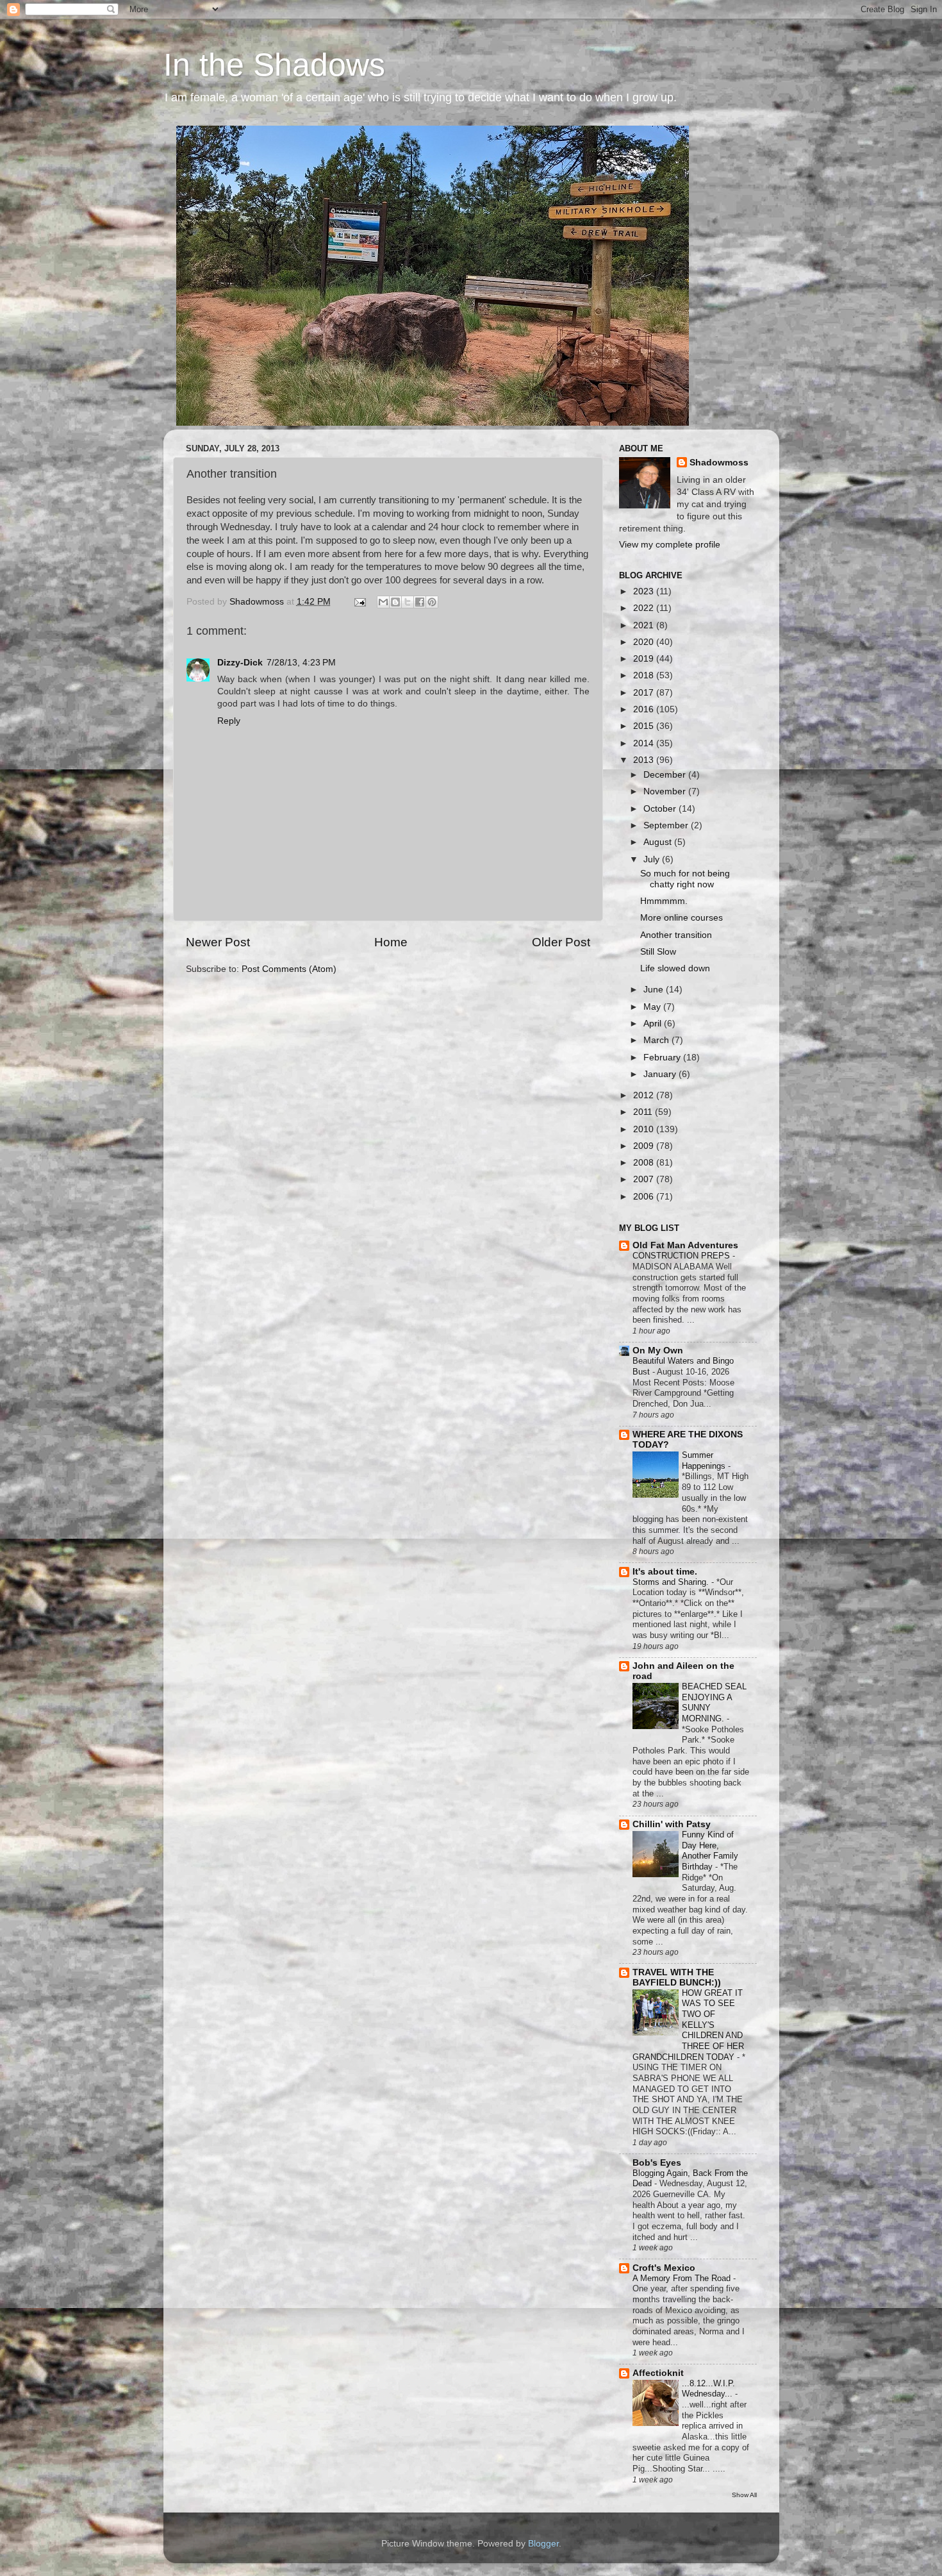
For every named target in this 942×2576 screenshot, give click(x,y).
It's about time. (665, 1572)
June (655, 990)
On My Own (658, 1351)
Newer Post (218, 942)
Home (391, 942)
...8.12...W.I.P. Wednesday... (708, 2389)
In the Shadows (274, 65)
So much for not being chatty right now (685, 879)
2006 (645, 1197)
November (666, 791)
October (661, 809)
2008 (645, 1163)
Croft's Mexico (664, 2268)
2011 (644, 1112)
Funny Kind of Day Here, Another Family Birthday (710, 1851)
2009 (645, 1146)
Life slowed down (675, 968)
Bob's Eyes (657, 2163)
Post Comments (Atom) (289, 969)
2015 (645, 726)
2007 (645, 1179)
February (663, 1058)
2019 (645, 659)
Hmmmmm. (664, 901)
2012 (645, 1095)
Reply (229, 721)
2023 (645, 591)
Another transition (676, 935)
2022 (645, 608)
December (666, 775)
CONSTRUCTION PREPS (682, 1256)
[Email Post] (360, 602)
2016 (645, 709)
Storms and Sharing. (672, 1582)
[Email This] (383, 602)
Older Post (561, 942)
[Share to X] (408, 602)
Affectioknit (658, 2373)
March (657, 1040)
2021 (645, 625)
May (653, 1007)
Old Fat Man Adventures (685, 1245)
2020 (645, 642)
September (667, 825)
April (654, 1024)
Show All (744, 2495)
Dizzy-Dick (240, 663)
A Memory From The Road (683, 2278)
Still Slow (658, 952)
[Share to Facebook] (420, 602)
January (661, 1074)
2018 (645, 675)
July (653, 859)
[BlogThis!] (395, 602)
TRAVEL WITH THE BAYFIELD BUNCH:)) (677, 1978)
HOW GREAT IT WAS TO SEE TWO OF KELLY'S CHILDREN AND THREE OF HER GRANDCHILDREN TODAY (688, 2025)
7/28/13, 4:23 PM (301, 663)
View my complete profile (670, 545)
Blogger (543, 2544)
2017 (645, 693)
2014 (645, 743)
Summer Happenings (705, 1460)
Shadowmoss (719, 463)
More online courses (682, 918)
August (659, 842)
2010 (645, 1129)
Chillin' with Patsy (672, 1824)
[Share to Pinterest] (432, 602)
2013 (645, 760)
